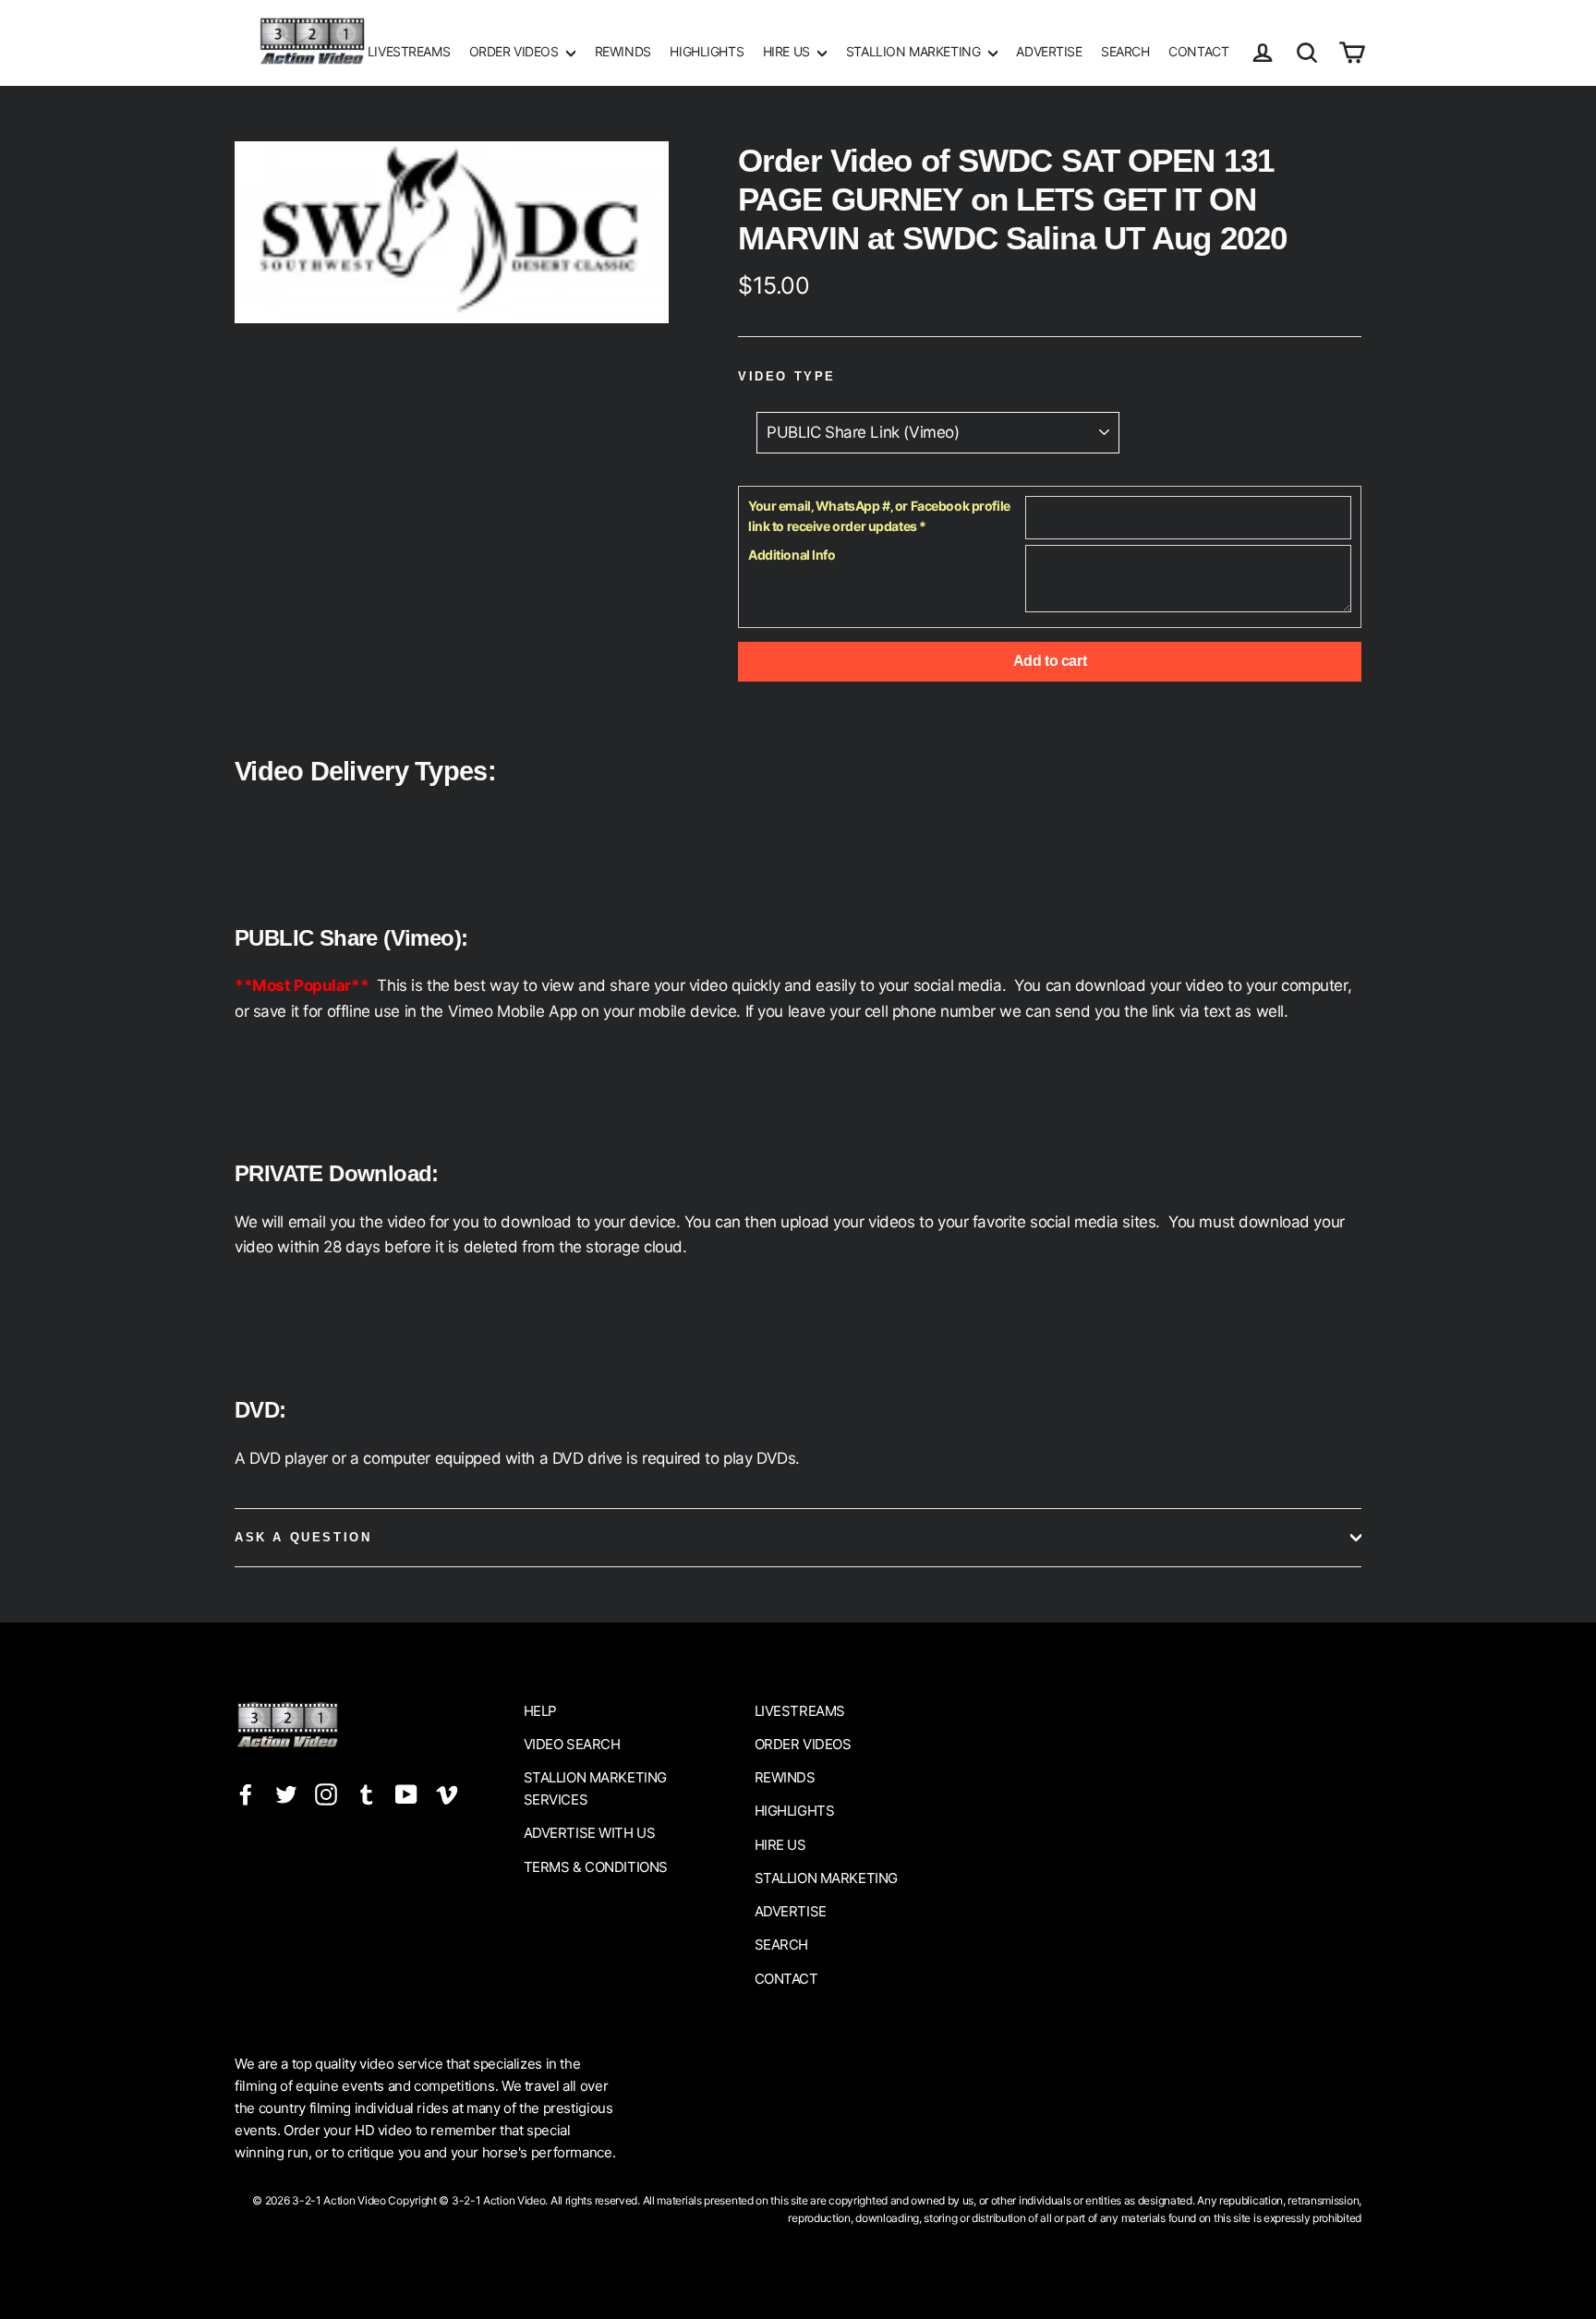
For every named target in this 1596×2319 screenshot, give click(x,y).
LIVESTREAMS (409, 51)
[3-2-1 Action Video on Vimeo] (447, 1793)
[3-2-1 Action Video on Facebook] (246, 1793)
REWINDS (623, 51)
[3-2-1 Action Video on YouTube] (406, 1793)
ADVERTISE (1049, 51)
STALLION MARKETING (915, 51)
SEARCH (1125, 51)
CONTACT (1198, 51)
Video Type (787, 376)
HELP (540, 1711)
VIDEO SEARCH (572, 1744)
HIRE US (788, 51)
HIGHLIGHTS (707, 51)
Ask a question (303, 1537)
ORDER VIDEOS (515, 51)
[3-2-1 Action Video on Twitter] (286, 1793)
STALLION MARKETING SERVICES (595, 1788)
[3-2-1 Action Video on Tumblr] (367, 1793)
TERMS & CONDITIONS (596, 1867)
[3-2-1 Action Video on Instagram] (326, 1793)
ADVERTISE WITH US (590, 1833)
